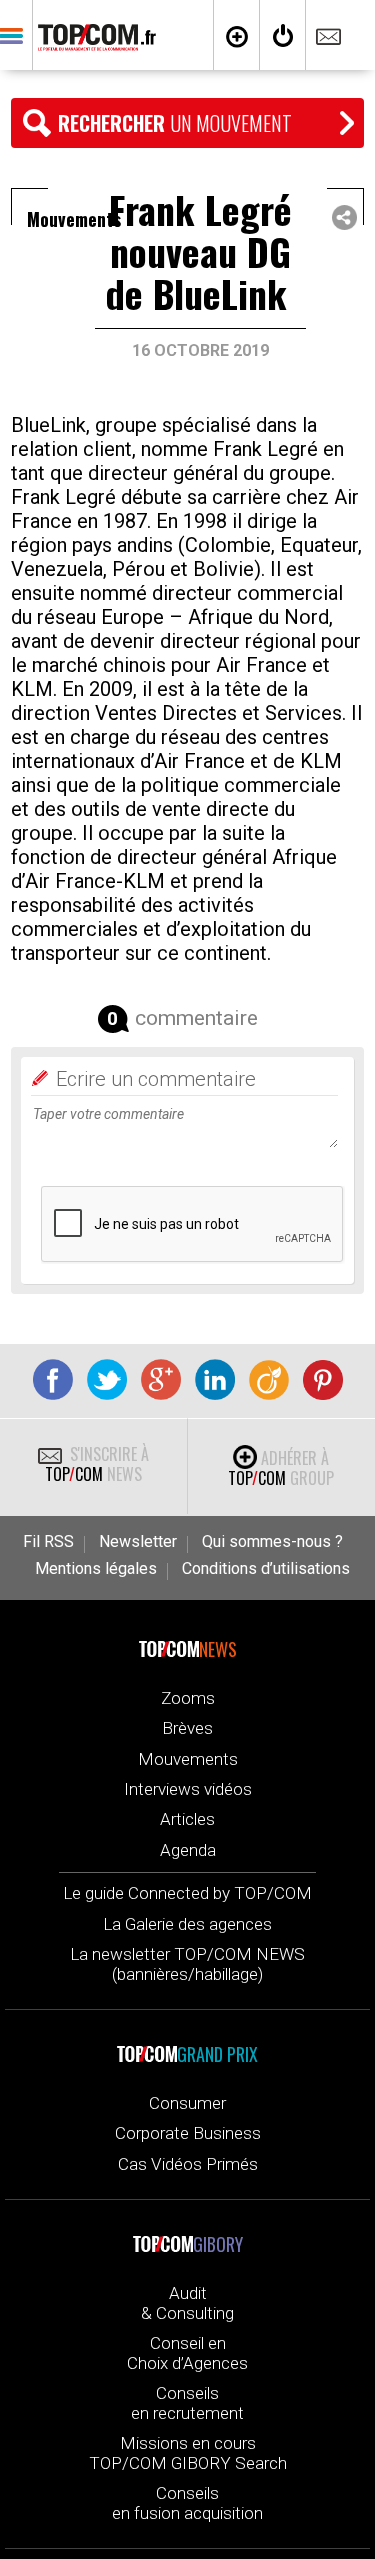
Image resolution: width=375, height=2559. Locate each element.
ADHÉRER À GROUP (281, 1468)
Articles (187, 1819)
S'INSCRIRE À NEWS (97, 1464)
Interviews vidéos (188, 1789)
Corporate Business (188, 2133)
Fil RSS (48, 1542)
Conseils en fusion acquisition (187, 2503)
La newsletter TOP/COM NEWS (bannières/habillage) (187, 1964)
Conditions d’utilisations (266, 1569)
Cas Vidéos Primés (188, 2164)
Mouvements (188, 1759)
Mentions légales (96, 1569)
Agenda (188, 1850)
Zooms (188, 1698)
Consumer (187, 2103)
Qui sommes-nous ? (272, 1542)
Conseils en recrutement (187, 2403)
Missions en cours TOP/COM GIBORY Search (188, 2453)
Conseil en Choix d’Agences (187, 2353)
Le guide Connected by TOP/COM (187, 1893)
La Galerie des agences (187, 1924)
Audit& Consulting (187, 2303)
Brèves (187, 1728)
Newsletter (138, 1542)
